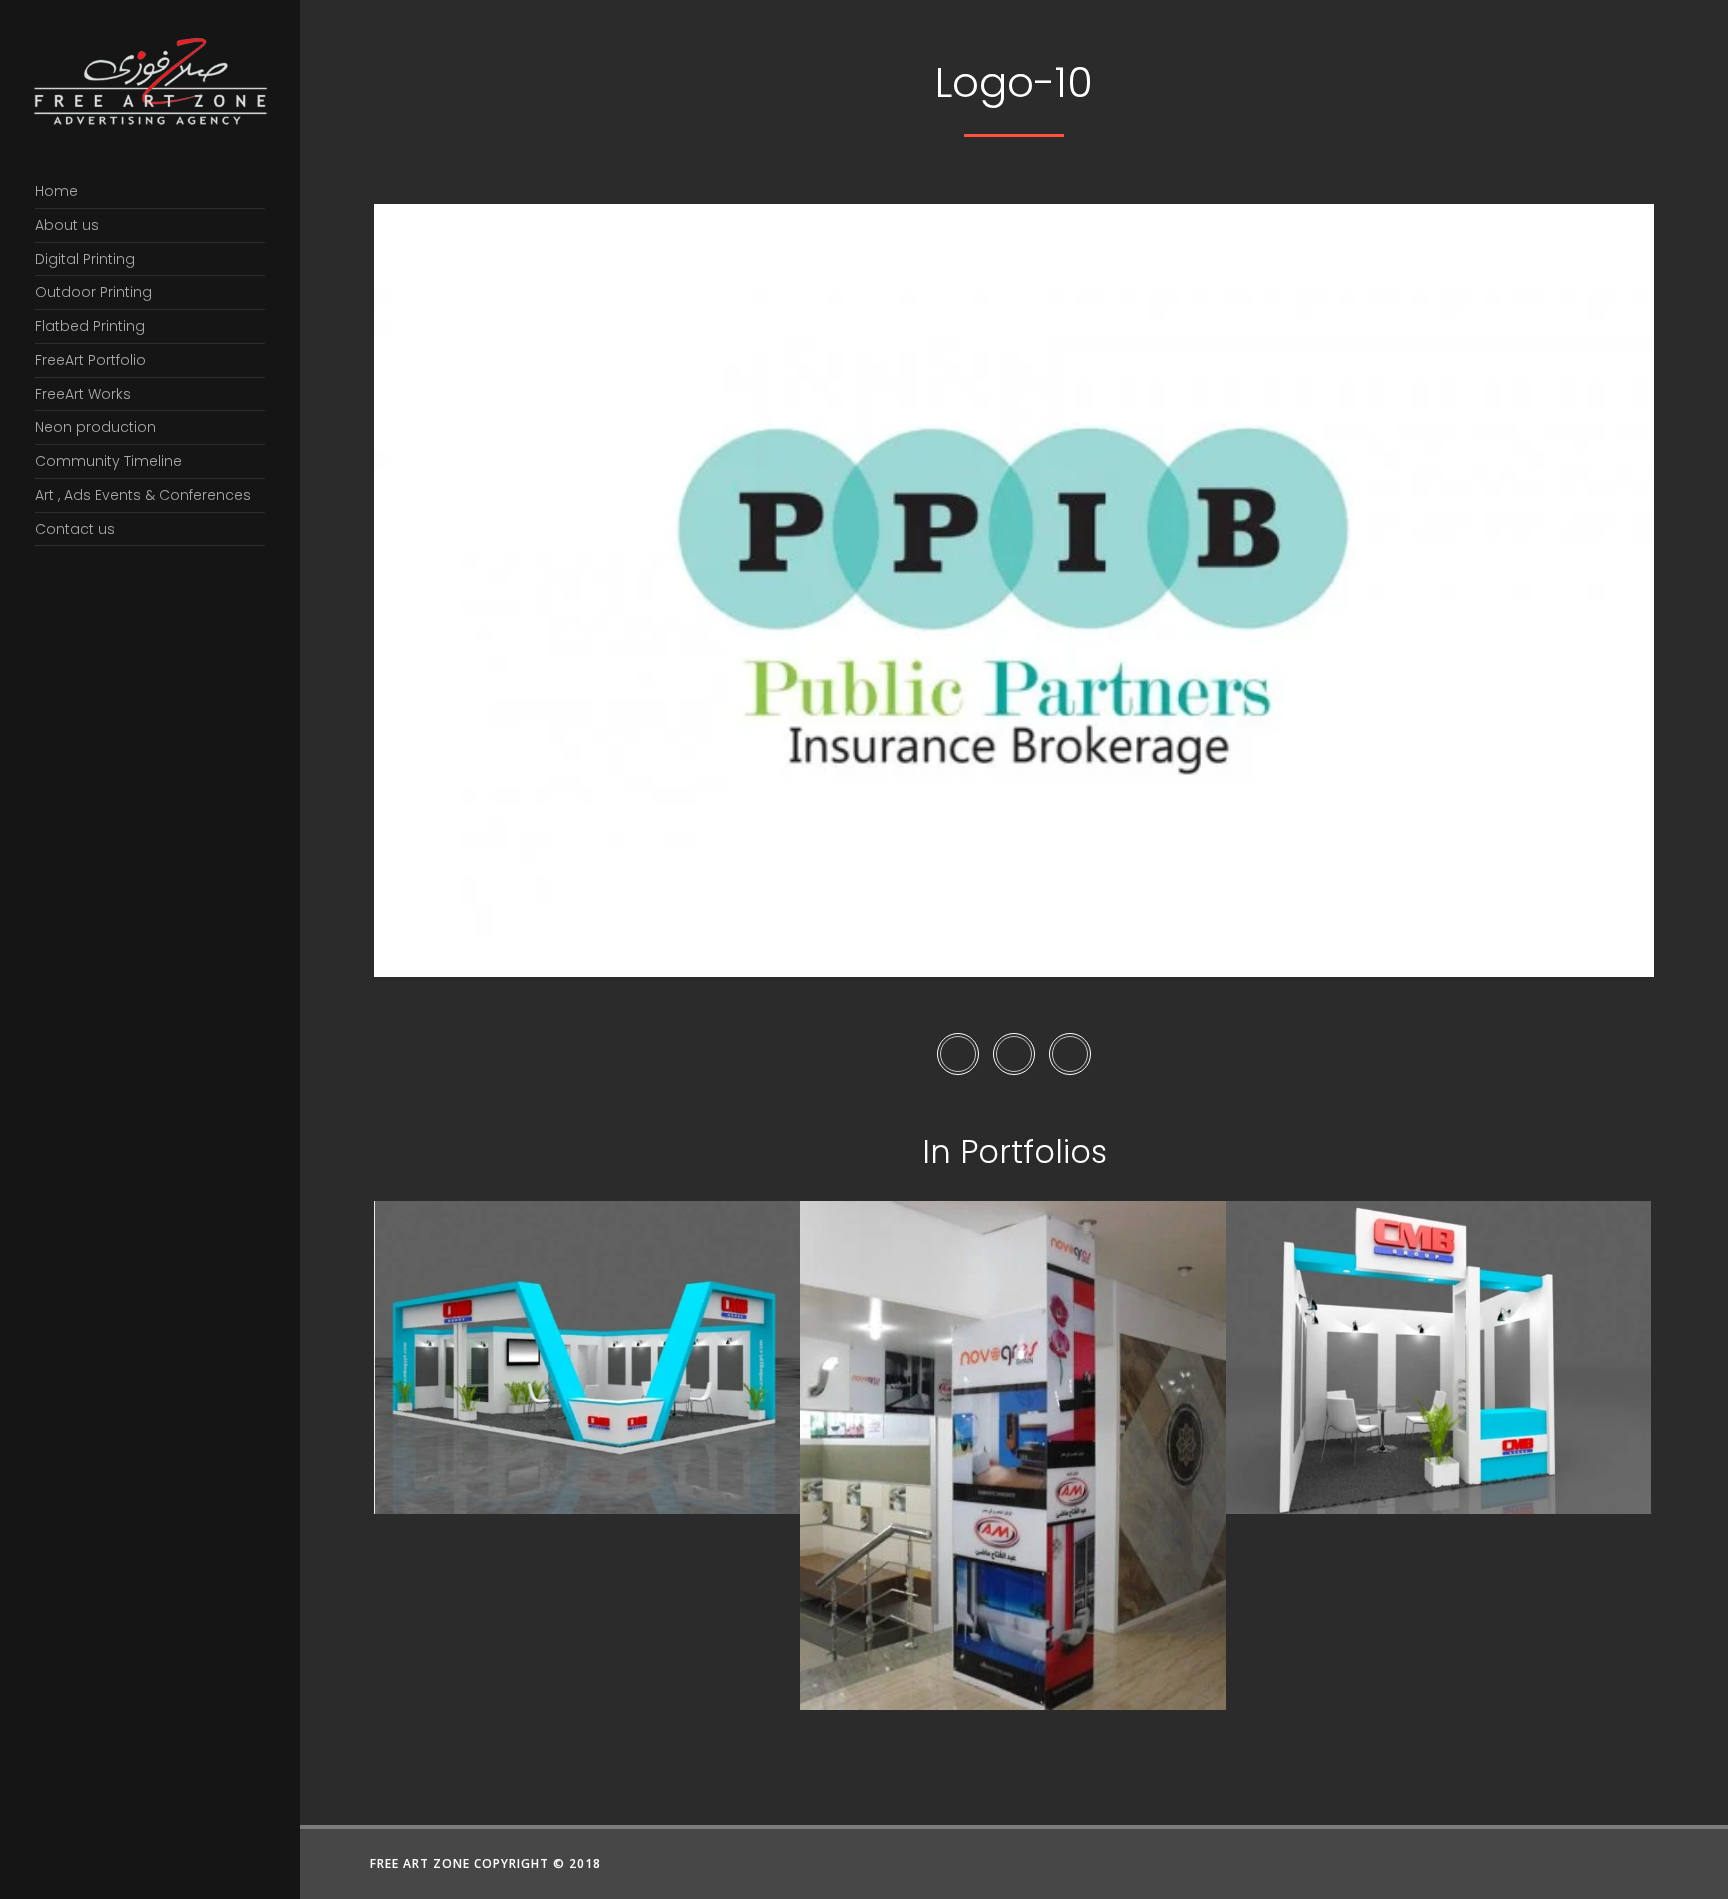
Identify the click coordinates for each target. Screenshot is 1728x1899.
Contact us (75, 529)
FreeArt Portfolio (90, 360)
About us (67, 225)
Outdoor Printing (93, 292)
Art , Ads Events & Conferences (143, 495)
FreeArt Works (83, 394)
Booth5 (588, 1468)
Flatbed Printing (90, 326)
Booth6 (1439, 1468)
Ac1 (1013, 1664)
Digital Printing (85, 259)
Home (56, 191)
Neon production (95, 427)
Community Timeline (108, 461)
